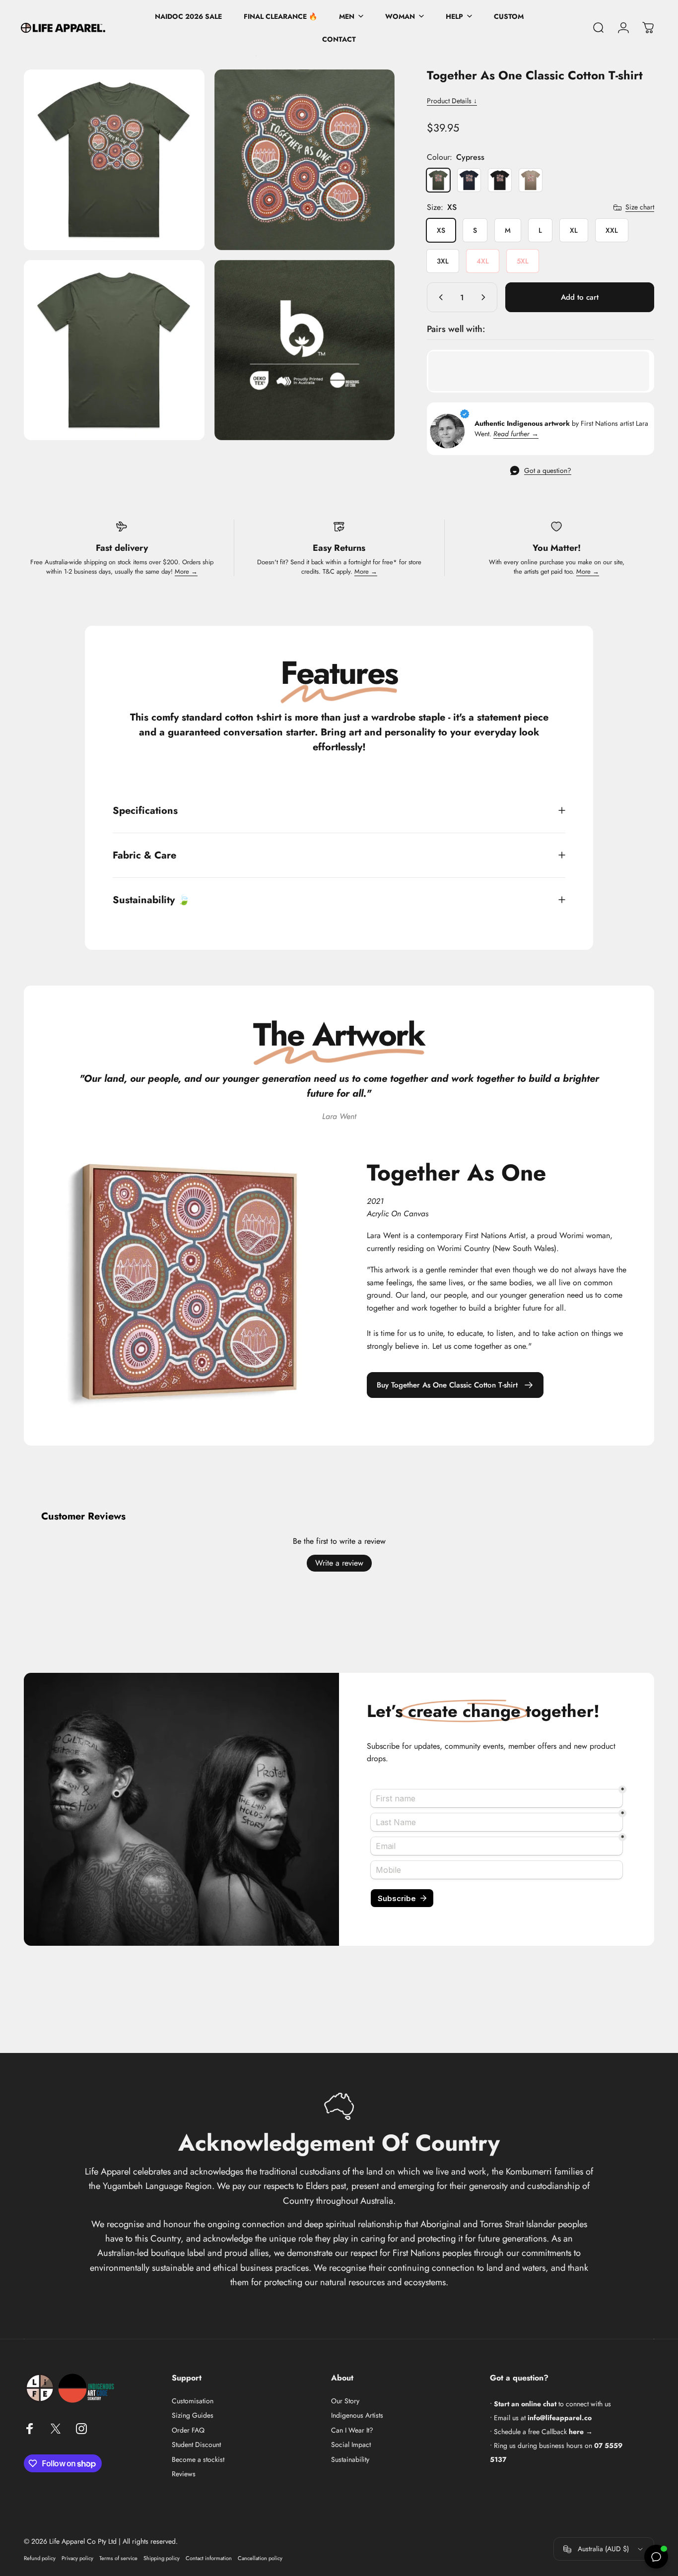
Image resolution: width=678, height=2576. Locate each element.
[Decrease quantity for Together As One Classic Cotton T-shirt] (439, 297)
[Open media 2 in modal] (305, 160)
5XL (523, 261)
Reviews (184, 2474)
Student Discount (196, 2445)
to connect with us (552, 2404)
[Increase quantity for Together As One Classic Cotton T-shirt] (485, 297)
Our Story (345, 2401)
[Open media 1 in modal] (114, 160)
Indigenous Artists (357, 2416)
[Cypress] (438, 180)
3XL (443, 261)
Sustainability (350, 2460)
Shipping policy (162, 2558)
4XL (483, 261)
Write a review (339, 1563)
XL (574, 230)
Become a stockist (198, 2460)
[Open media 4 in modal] (305, 350)
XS (441, 230)
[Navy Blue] (469, 180)
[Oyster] (531, 180)
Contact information (209, 2558)
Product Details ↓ (452, 101)
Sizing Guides (193, 2416)
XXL (612, 230)
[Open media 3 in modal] (114, 350)
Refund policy (40, 2558)
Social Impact (351, 2445)
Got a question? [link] (548, 471)
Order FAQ (188, 2431)
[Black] (500, 180)
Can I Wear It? (352, 2431)
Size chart (640, 207)
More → (186, 571)
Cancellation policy (260, 2558)
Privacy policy (77, 2558)
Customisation (193, 2401)
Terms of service (118, 2558)
